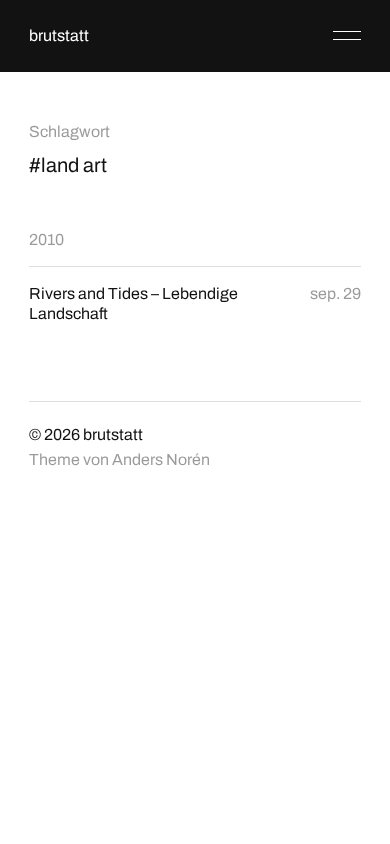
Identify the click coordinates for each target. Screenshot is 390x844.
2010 (46, 239)
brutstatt (59, 35)
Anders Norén (161, 459)
